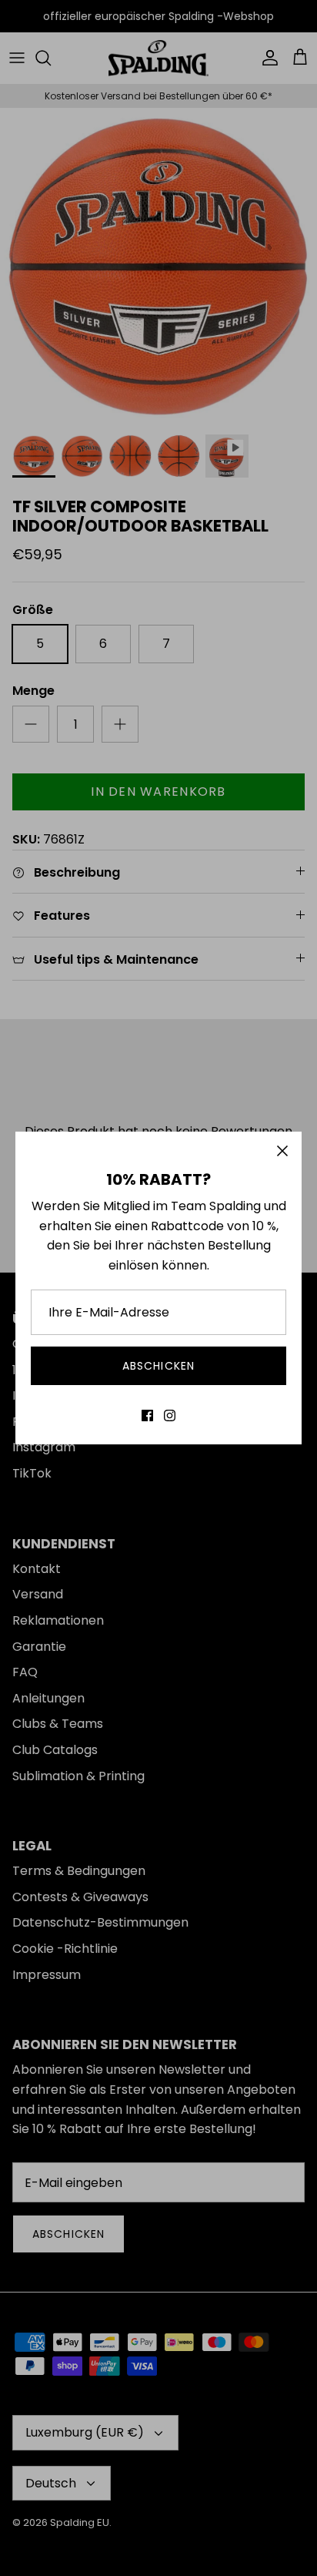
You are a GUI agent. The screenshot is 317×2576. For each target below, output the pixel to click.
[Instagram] (170, 1415)
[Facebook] (147, 1415)
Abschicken (158, 1366)
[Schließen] (282, 1151)
